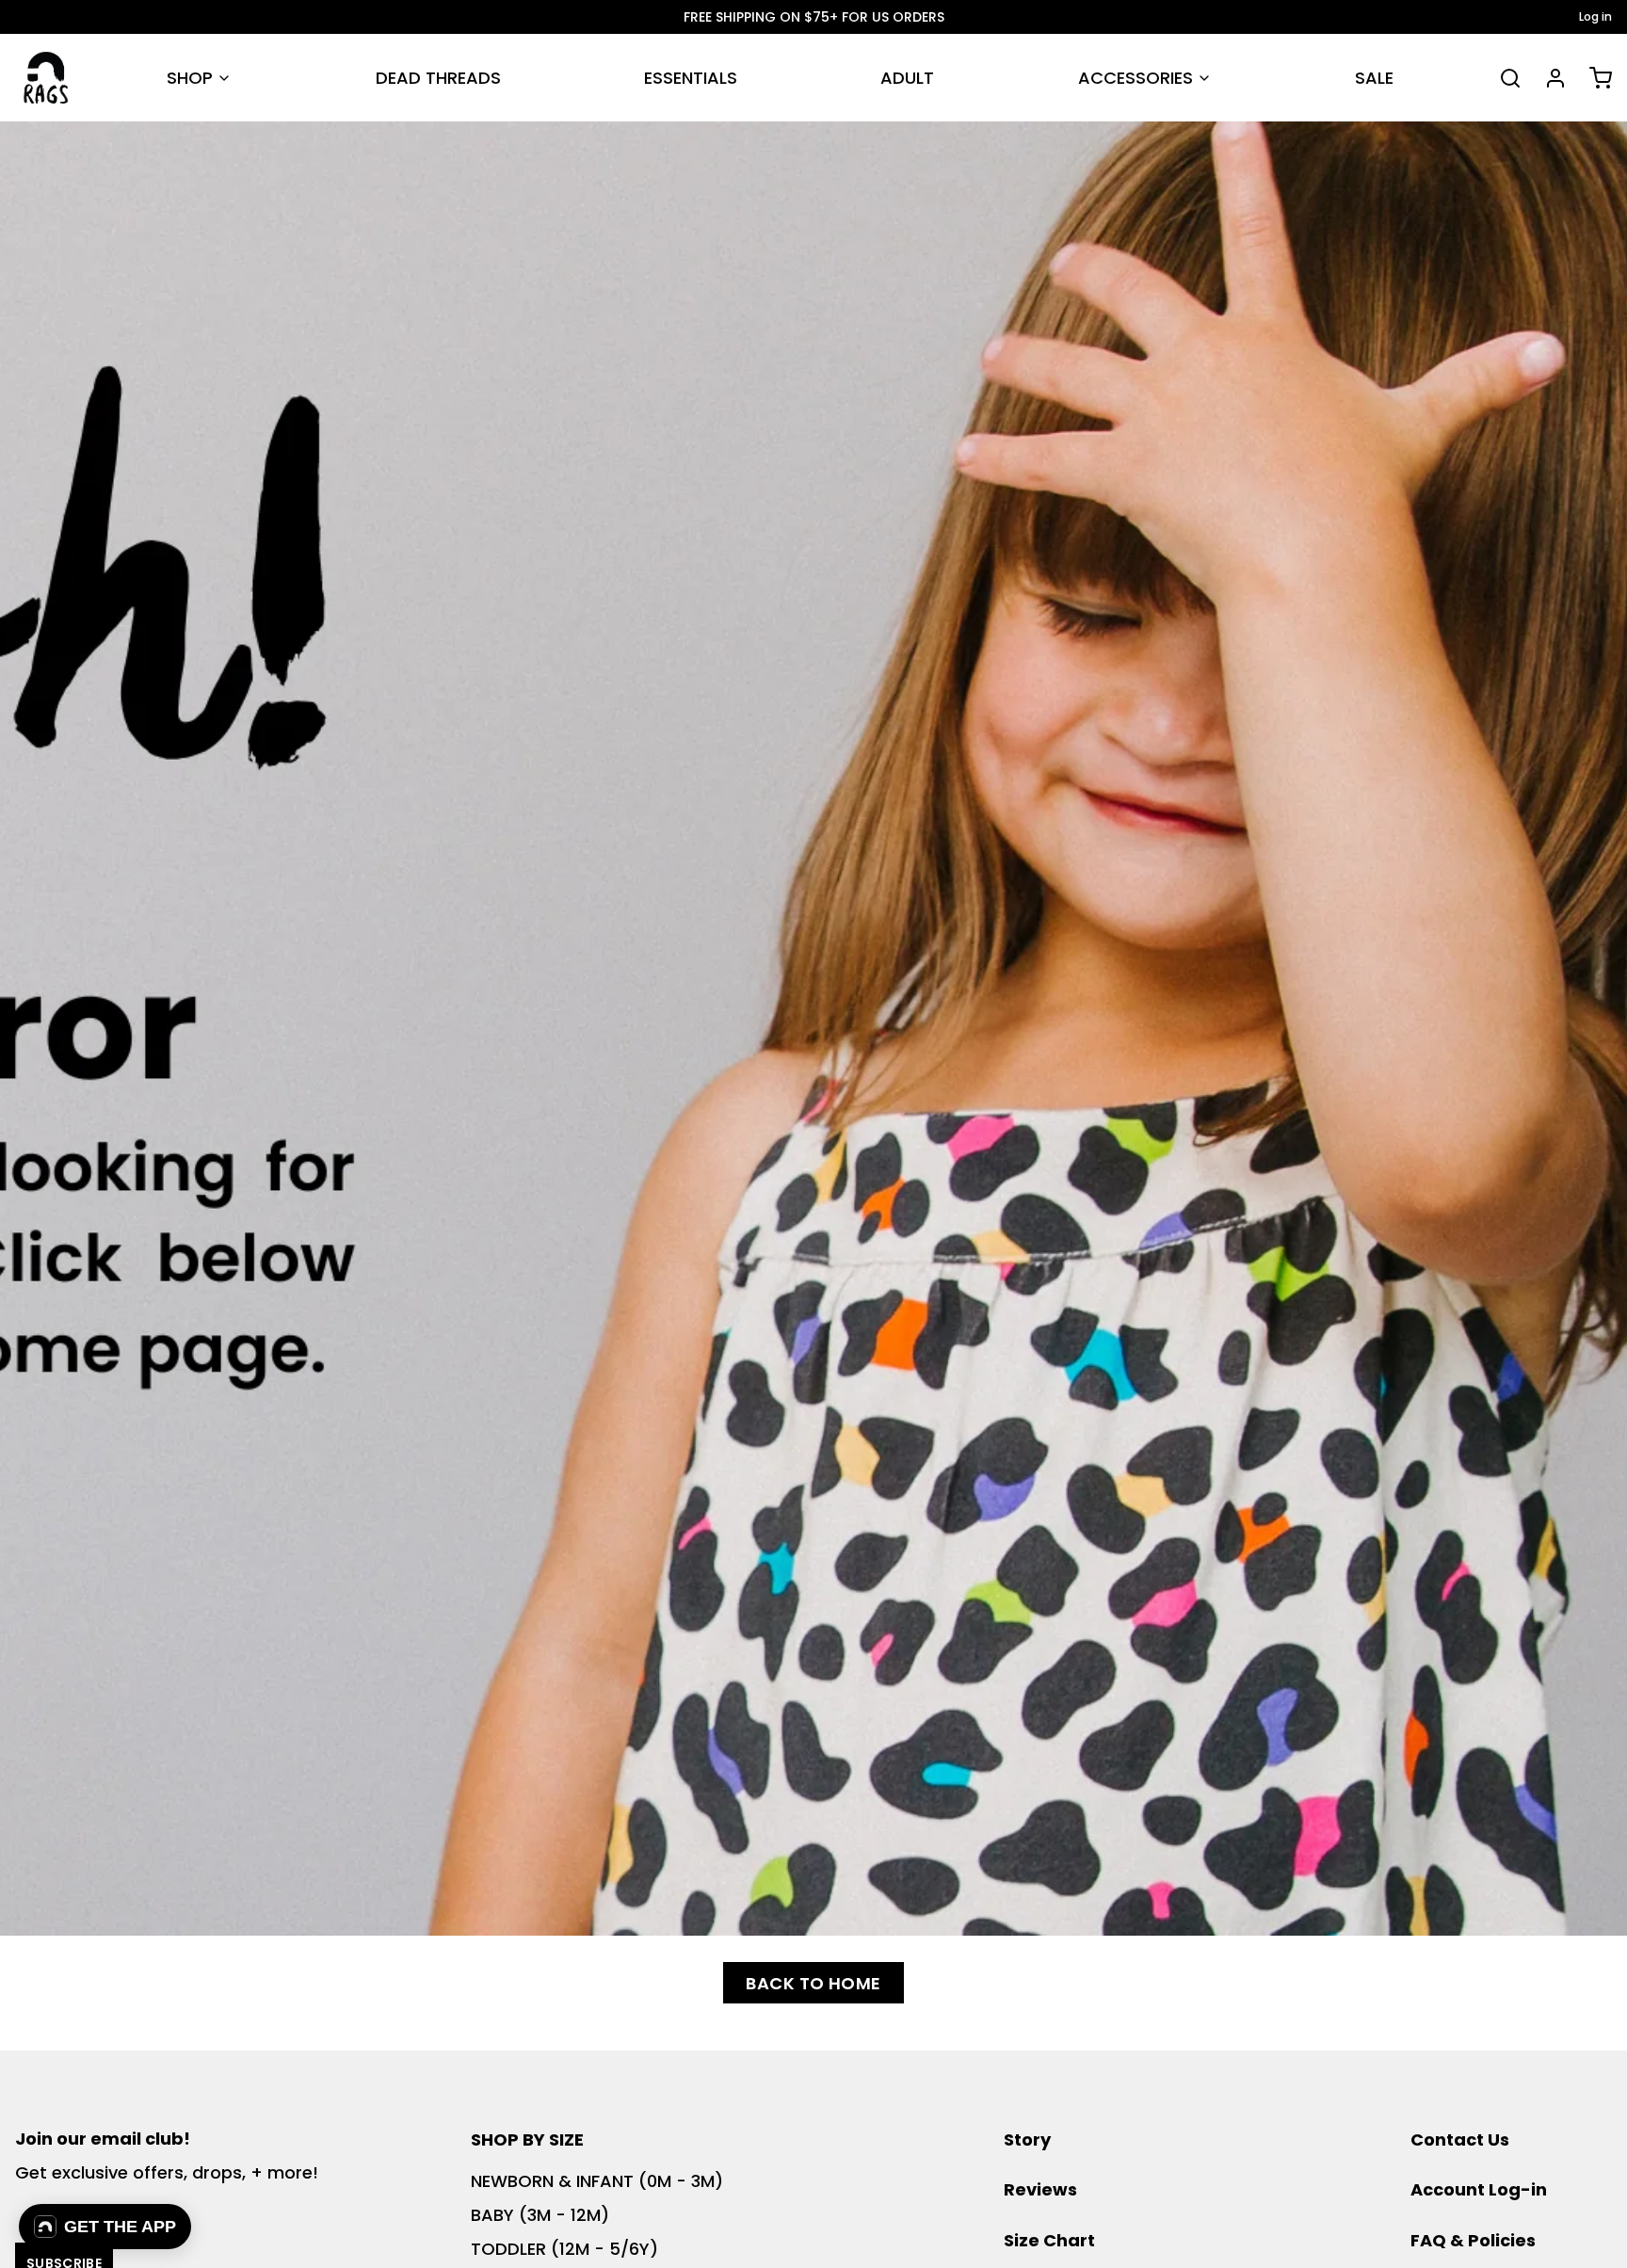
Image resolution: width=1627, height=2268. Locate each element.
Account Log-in (1479, 2189)
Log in (1595, 17)
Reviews (1040, 2189)
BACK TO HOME (813, 1983)
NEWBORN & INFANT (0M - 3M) (597, 2181)
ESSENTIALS (691, 78)
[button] (105, 2227)
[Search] (1503, 78)
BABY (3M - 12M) (540, 2215)
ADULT (907, 78)
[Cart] (1593, 78)
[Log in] (1548, 78)
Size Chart (1049, 2240)
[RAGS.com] (46, 78)
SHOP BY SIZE (527, 2139)
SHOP (190, 78)
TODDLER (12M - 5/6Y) (564, 2249)
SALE (1374, 78)
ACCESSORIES (1136, 78)
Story (1027, 2139)
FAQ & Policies (1473, 2240)
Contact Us (1460, 2139)
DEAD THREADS (438, 78)
